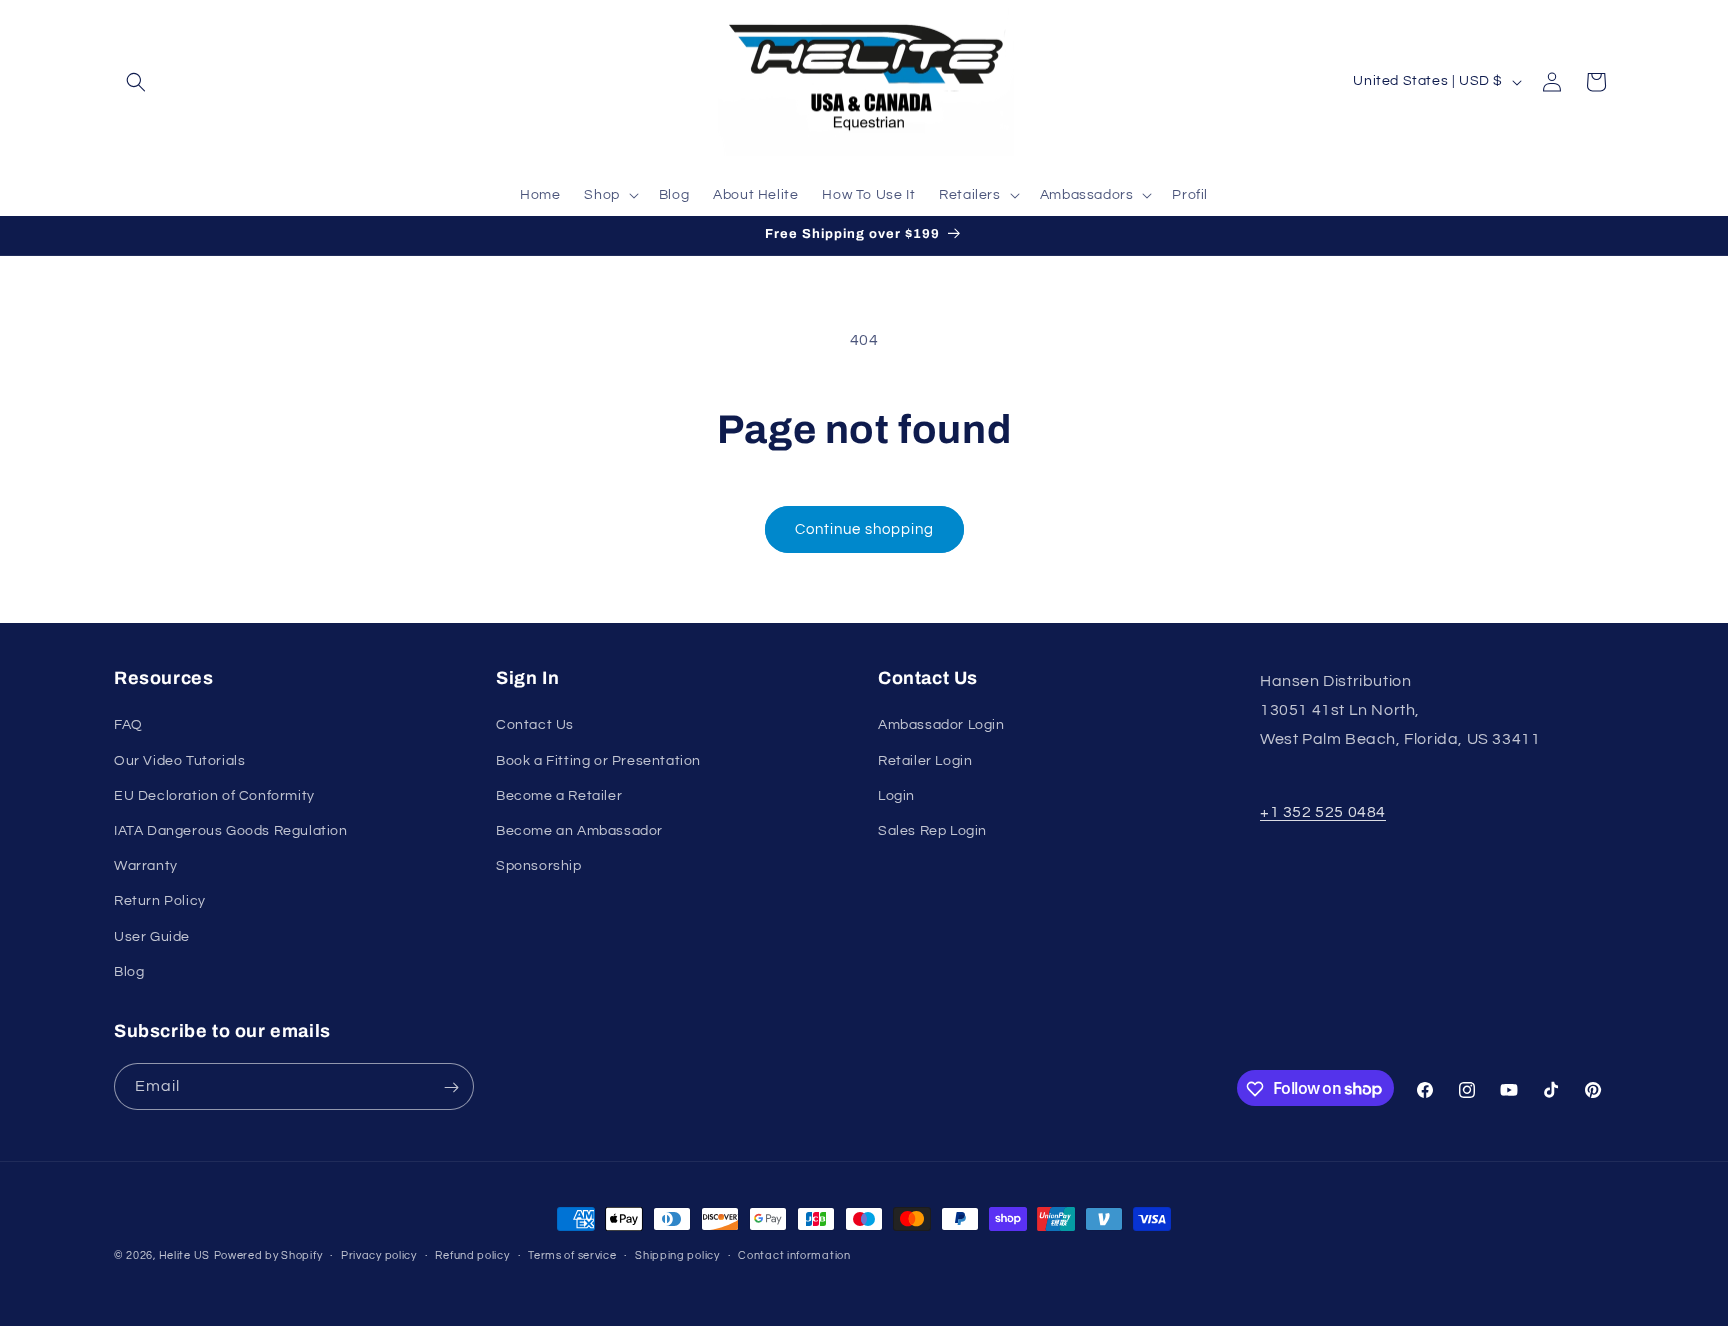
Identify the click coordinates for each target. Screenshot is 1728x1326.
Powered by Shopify (268, 1255)
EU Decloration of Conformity (214, 796)
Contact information (794, 1254)
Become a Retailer (559, 796)
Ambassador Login (941, 726)
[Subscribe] (451, 1087)
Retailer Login (925, 761)
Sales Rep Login (932, 831)
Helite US (184, 1255)
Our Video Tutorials (179, 761)
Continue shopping (864, 529)
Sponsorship (539, 866)
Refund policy (472, 1254)
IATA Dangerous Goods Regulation (231, 831)
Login (896, 796)
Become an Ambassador (579, 831)
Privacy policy (379, 1254)
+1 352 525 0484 (1323, 813)
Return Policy (160, 902)
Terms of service (572, 1254)
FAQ (128, 726)
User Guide (152, 937)
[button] (136, 82)
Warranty (146, 866)
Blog (129, 972)
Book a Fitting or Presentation (598, 761)
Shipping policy (677, 1254)
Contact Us (535, 726)
